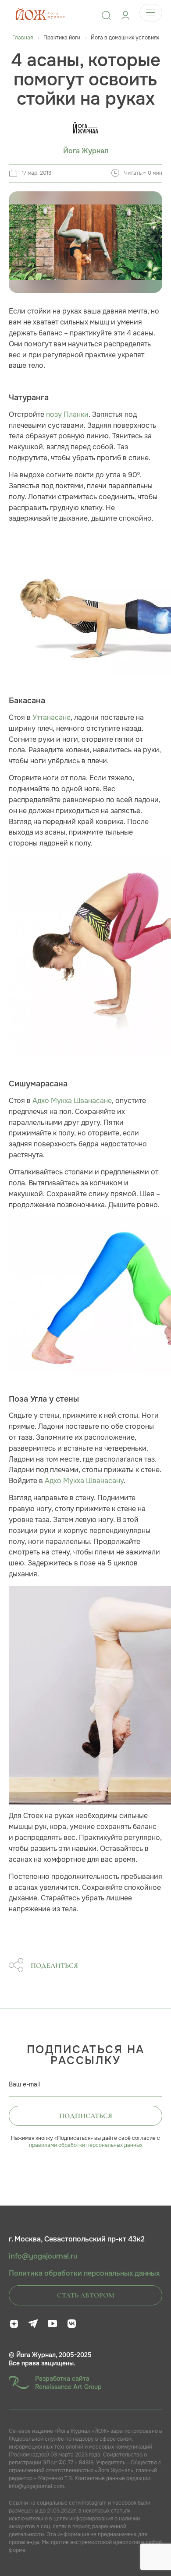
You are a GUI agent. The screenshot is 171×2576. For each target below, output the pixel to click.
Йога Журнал (86, 151)
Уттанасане (52, 717)
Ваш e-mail (24, 2084)
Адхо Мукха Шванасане (72, 1101)
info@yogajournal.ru (43, 2256)
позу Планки (67, 414)
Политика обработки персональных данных (84, 2273)
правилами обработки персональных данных (86, 2145)
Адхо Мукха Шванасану (84, 1481)
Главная (23, 38)
